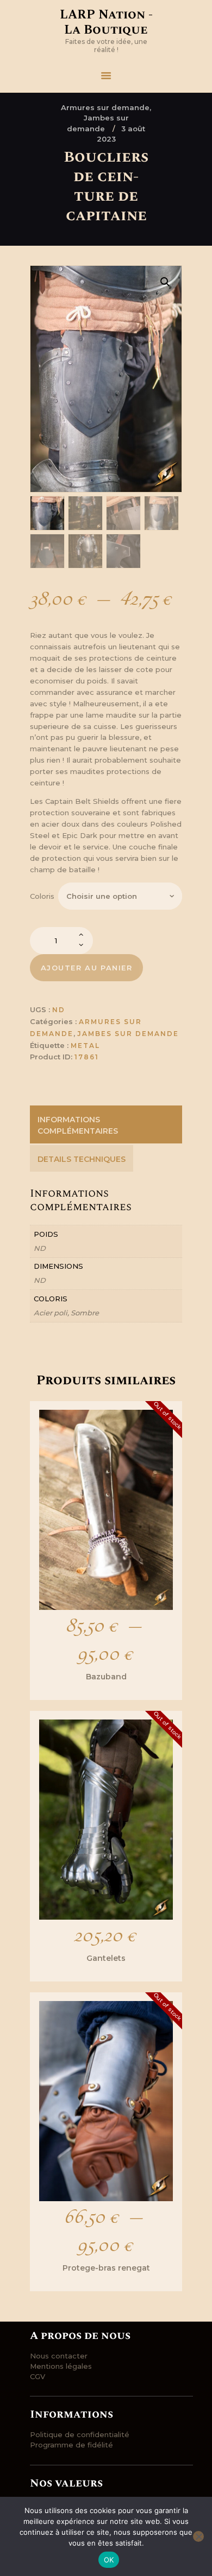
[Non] (198, 2536)
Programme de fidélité (71, 2445)
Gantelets (106, 1958)
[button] (165, 282)
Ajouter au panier (87, 968)
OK (109, 2560)
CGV (38, 2376)
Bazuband (106, 1677)
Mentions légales (61, 2366)
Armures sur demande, (106, 107)
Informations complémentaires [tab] (78, 1125)
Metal (85, 1046)
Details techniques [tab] (82, 1159)
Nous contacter (59, 2356)
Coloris (42, 896)
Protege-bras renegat (106, 2268)
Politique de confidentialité (80, 2434)
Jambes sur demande (128, 1034)
